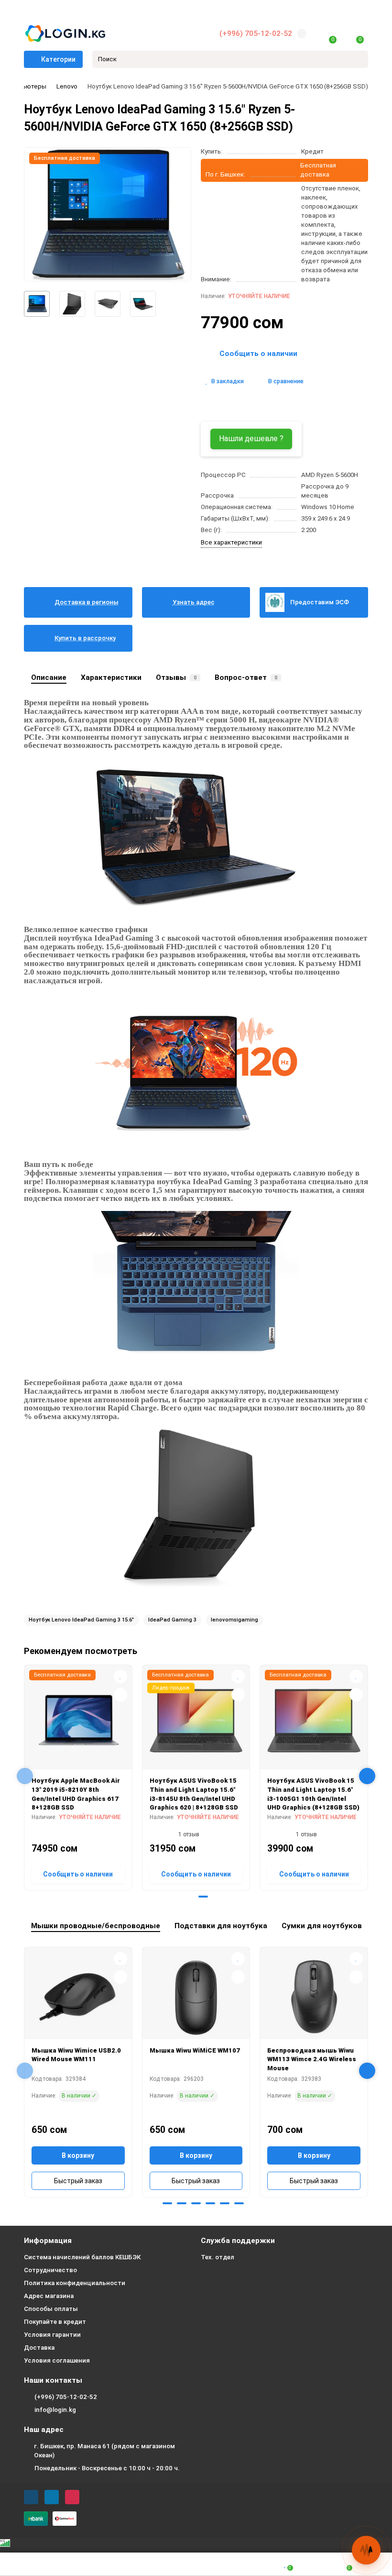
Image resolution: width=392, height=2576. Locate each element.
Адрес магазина (49, 2296)
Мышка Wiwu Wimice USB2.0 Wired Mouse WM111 (76, 2055)
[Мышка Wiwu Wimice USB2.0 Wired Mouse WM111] (78, 1997)
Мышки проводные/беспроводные (96, 1926)
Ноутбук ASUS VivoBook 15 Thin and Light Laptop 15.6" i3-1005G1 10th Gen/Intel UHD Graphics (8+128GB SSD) (313, 1794)
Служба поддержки (238, 2241)
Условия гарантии (52, 2335)
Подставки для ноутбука (221, 1926)
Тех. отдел (218, 2257)
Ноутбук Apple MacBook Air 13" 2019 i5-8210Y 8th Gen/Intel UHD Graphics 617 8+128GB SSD (76, 1794)
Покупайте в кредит (55, 2322)
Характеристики (111, 677)
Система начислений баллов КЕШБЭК (82, 2257)
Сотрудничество (50, 2270)
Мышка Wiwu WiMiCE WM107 (195, 2050)
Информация (48, 2241)
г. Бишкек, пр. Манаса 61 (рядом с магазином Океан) (104, 2451)
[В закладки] (120, 1677)
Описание (49, 677)
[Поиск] (358, 59)
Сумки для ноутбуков (322, 1926)
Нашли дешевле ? (251, 439)
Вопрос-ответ (246, 677)
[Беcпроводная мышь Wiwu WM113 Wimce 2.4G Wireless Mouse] (314, 1997)
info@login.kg (55, 2410)
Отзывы (176, 677)
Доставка (39, 2348)
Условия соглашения (57, 2360)
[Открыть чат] (366, 2550)
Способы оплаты (51, 2309)
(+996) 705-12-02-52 (256, 33)
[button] (189, 1897)
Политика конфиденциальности (75, 2283)
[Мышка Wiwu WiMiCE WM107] (196, 1997)
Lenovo (67, 86)
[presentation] (25, 1776)
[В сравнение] (120, 1695)
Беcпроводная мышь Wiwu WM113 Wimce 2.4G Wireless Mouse (312, 2059)
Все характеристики (231, 542)
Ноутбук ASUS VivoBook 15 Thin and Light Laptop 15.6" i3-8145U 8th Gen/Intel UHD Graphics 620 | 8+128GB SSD (194, 1794)
